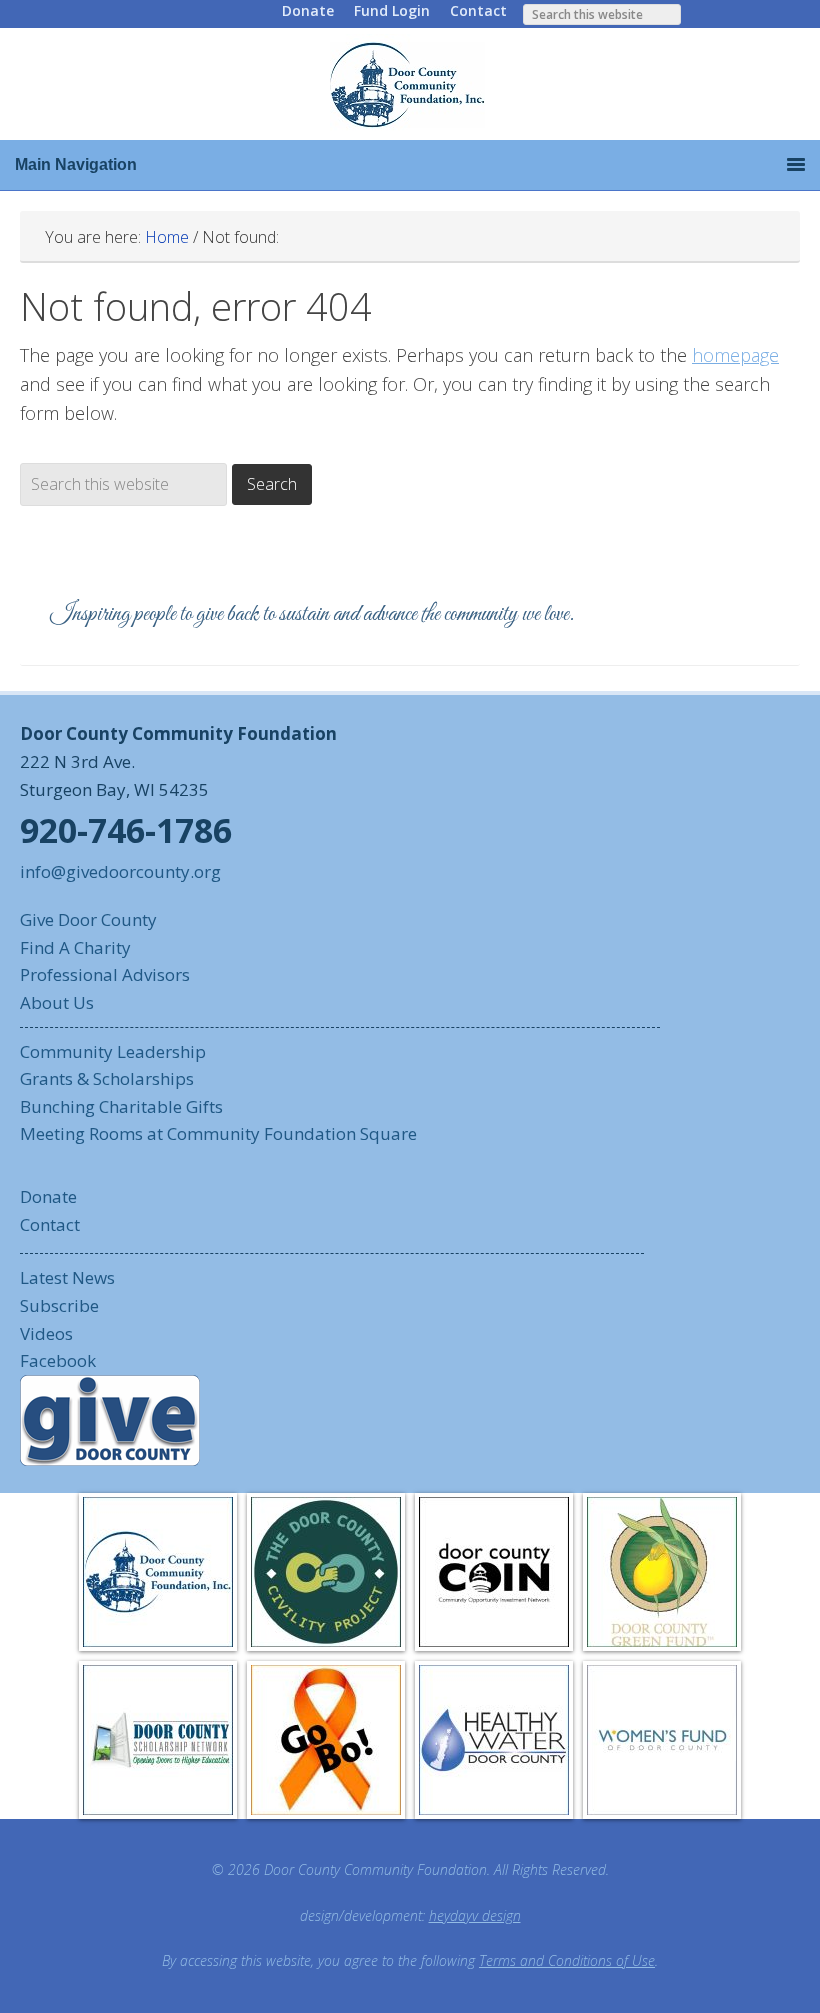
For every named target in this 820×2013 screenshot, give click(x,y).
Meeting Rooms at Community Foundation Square (218, 1133)
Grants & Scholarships (107, 1078)
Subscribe (59, 1305)
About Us (57, 1002)
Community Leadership (113, 1051)
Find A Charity (75, 947)
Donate (308, 10)
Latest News (67, 1277)
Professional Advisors (105, 974)
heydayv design (475, 1915)
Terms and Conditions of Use (567, 1960)
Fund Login (392, 10)
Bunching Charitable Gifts (121, 1106)
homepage (735, 355)
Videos (46, 1333)
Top (772, 1965)
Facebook (58, 1360)
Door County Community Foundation (410, 84)
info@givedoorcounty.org (120, 871)
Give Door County (88, 919)
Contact (478, 10)
